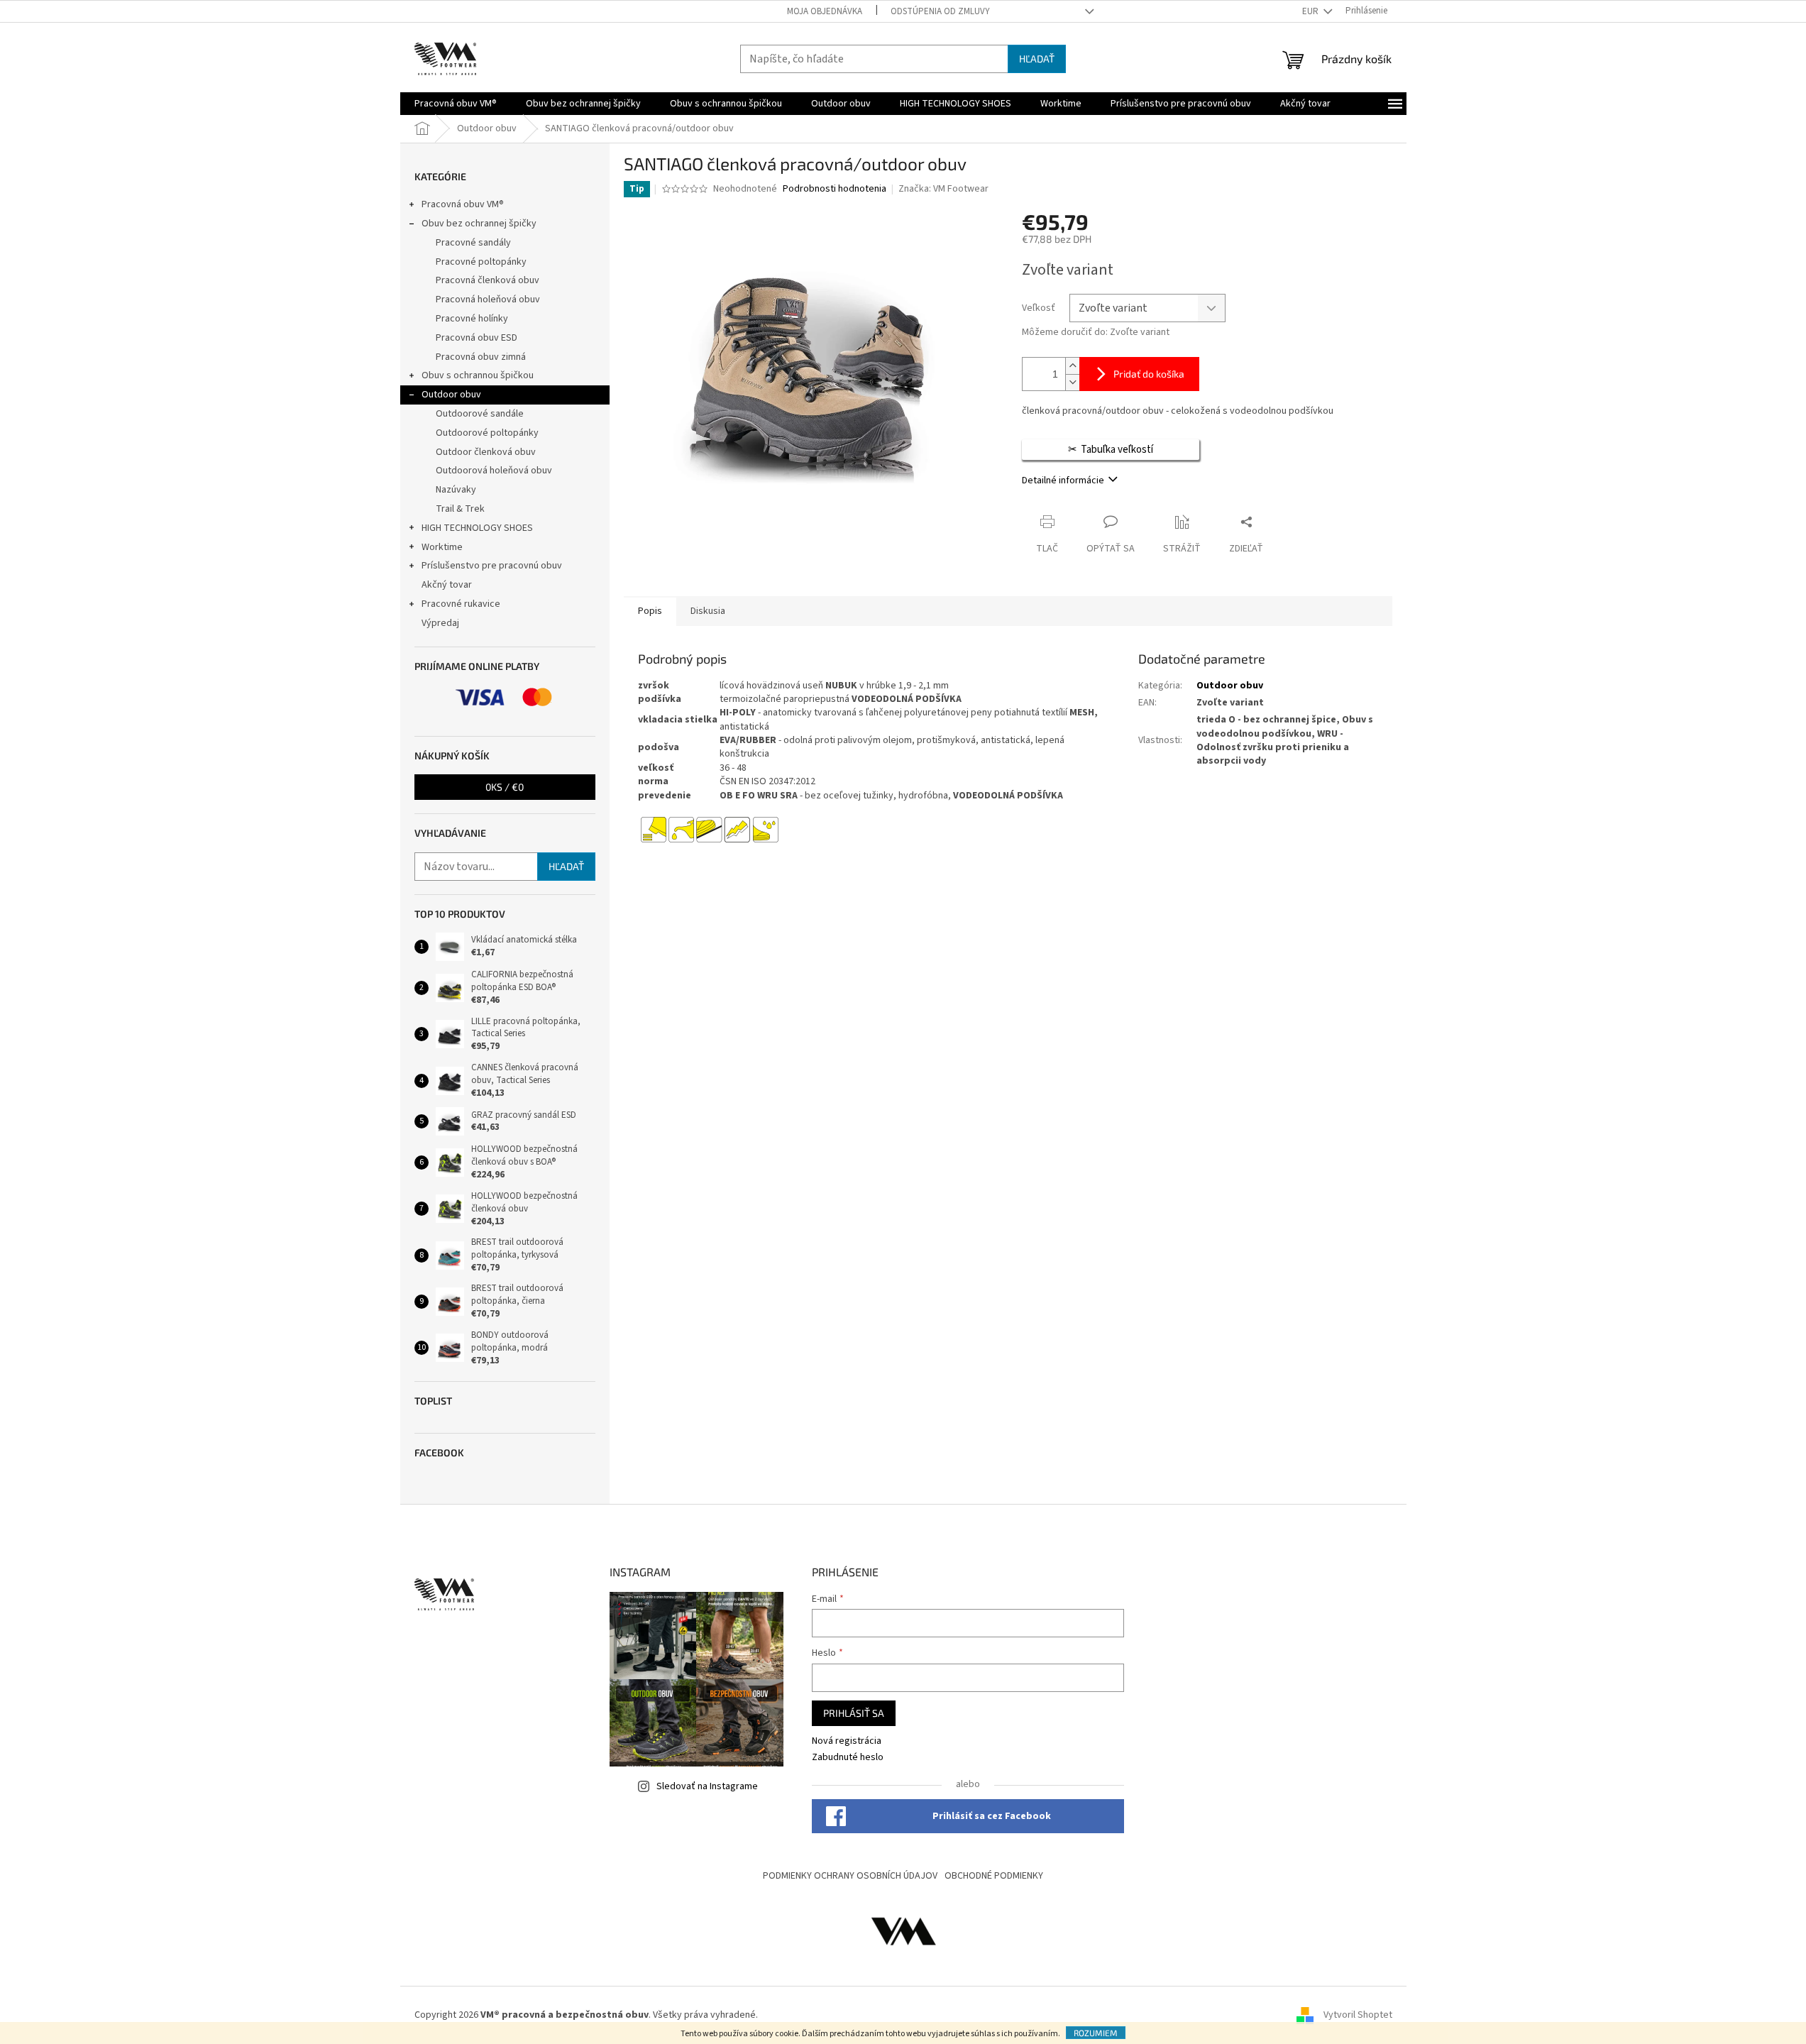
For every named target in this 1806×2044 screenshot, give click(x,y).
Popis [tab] (650, 611)
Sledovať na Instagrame (707, 1786)
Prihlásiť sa (854, 1713)
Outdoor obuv (451, 395)
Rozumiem (1096, 2033)
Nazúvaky (456, 490)
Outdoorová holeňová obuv (494, 471)
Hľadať (1037, 59)
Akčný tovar (447, 585)
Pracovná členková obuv (488, 280)
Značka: (943, 189)
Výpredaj (440, 623)
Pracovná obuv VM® (463, 204)
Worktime (442, 547)
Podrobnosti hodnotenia (835, 189)
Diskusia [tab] (708, 611)
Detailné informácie (1063, 480)
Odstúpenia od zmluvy (940, 11)
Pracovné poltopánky (481, 262)
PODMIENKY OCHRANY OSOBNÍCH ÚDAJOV (850, 1876)
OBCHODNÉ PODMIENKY (994, 1876)
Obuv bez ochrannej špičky (479, 224)
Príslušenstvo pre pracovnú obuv (492, 566)
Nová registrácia (847, 1741)
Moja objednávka (825, 11)
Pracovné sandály (473, 243)
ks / (505, 787)
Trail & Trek (460, 509)
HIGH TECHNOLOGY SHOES (477, 528)
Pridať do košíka (1149, 374)
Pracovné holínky (472, 319)
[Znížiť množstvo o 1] (1072, 382)
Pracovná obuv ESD (477, 338)
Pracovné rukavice (461, 604)
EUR (1311, 11)
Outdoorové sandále (480, 414)
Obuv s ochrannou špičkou (478, 375)
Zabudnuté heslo (848, 1758)
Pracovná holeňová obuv (488, 300)
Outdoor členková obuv (486, 452)
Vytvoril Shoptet (1358, 2015)
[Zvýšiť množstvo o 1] (1072, 366)
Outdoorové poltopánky (487, 433)
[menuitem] (456, 104)
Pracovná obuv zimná (481, 357)
